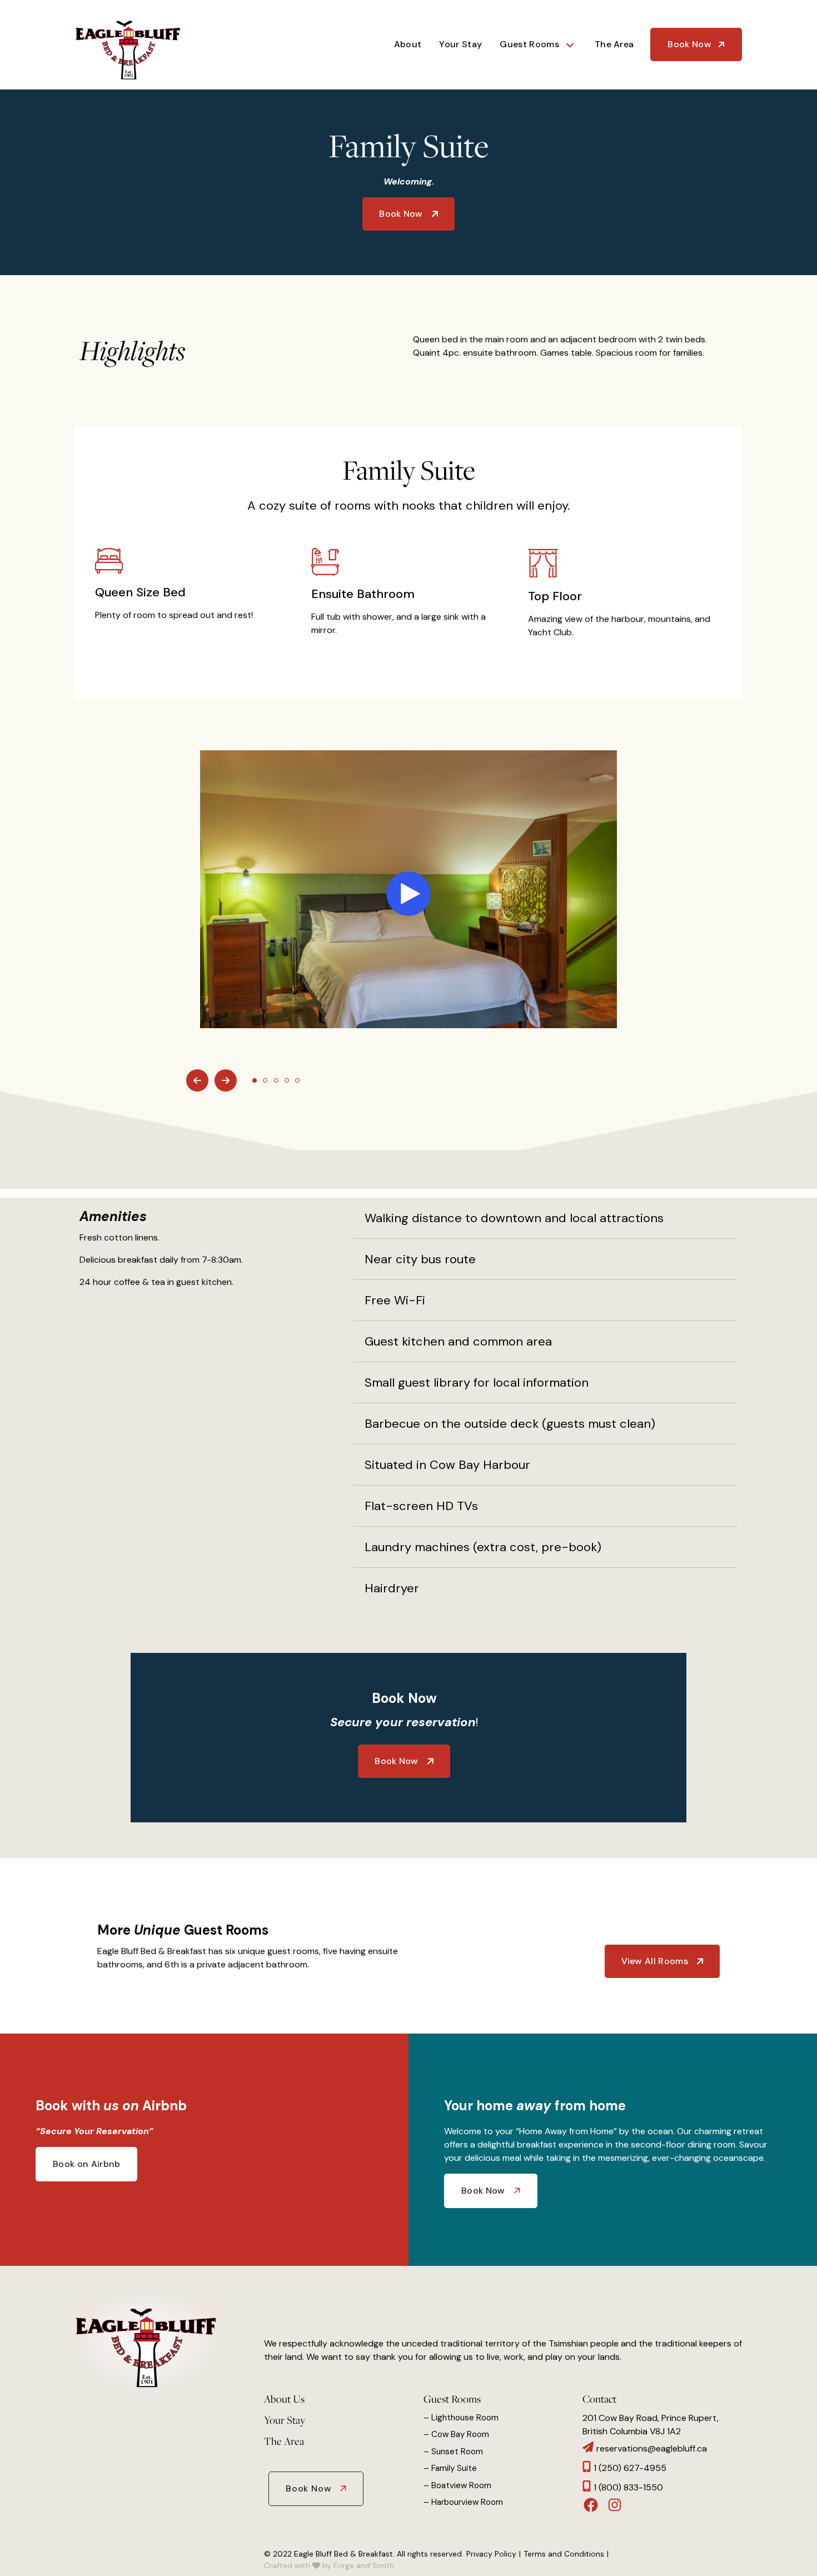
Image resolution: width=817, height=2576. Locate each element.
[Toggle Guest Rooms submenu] (575, 44)
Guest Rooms (529, 44)
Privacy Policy (491, 2554)
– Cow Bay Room (456, 2434)
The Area (614, 44)
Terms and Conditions (564, 2554)
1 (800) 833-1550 (628, 2487)
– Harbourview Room (463, 2502)
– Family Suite (450, 2468)
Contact (599, 2399)
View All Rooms (655, 1961)
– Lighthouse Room (461, 2418)
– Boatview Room (457, 2485)
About (408, 44)
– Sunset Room (453, 2452)
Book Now (689, 44)
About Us (284, 2399)
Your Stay (460, 44)
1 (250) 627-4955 (630, 2468)
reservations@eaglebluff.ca (652, 2448)
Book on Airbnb (86, 2164)
